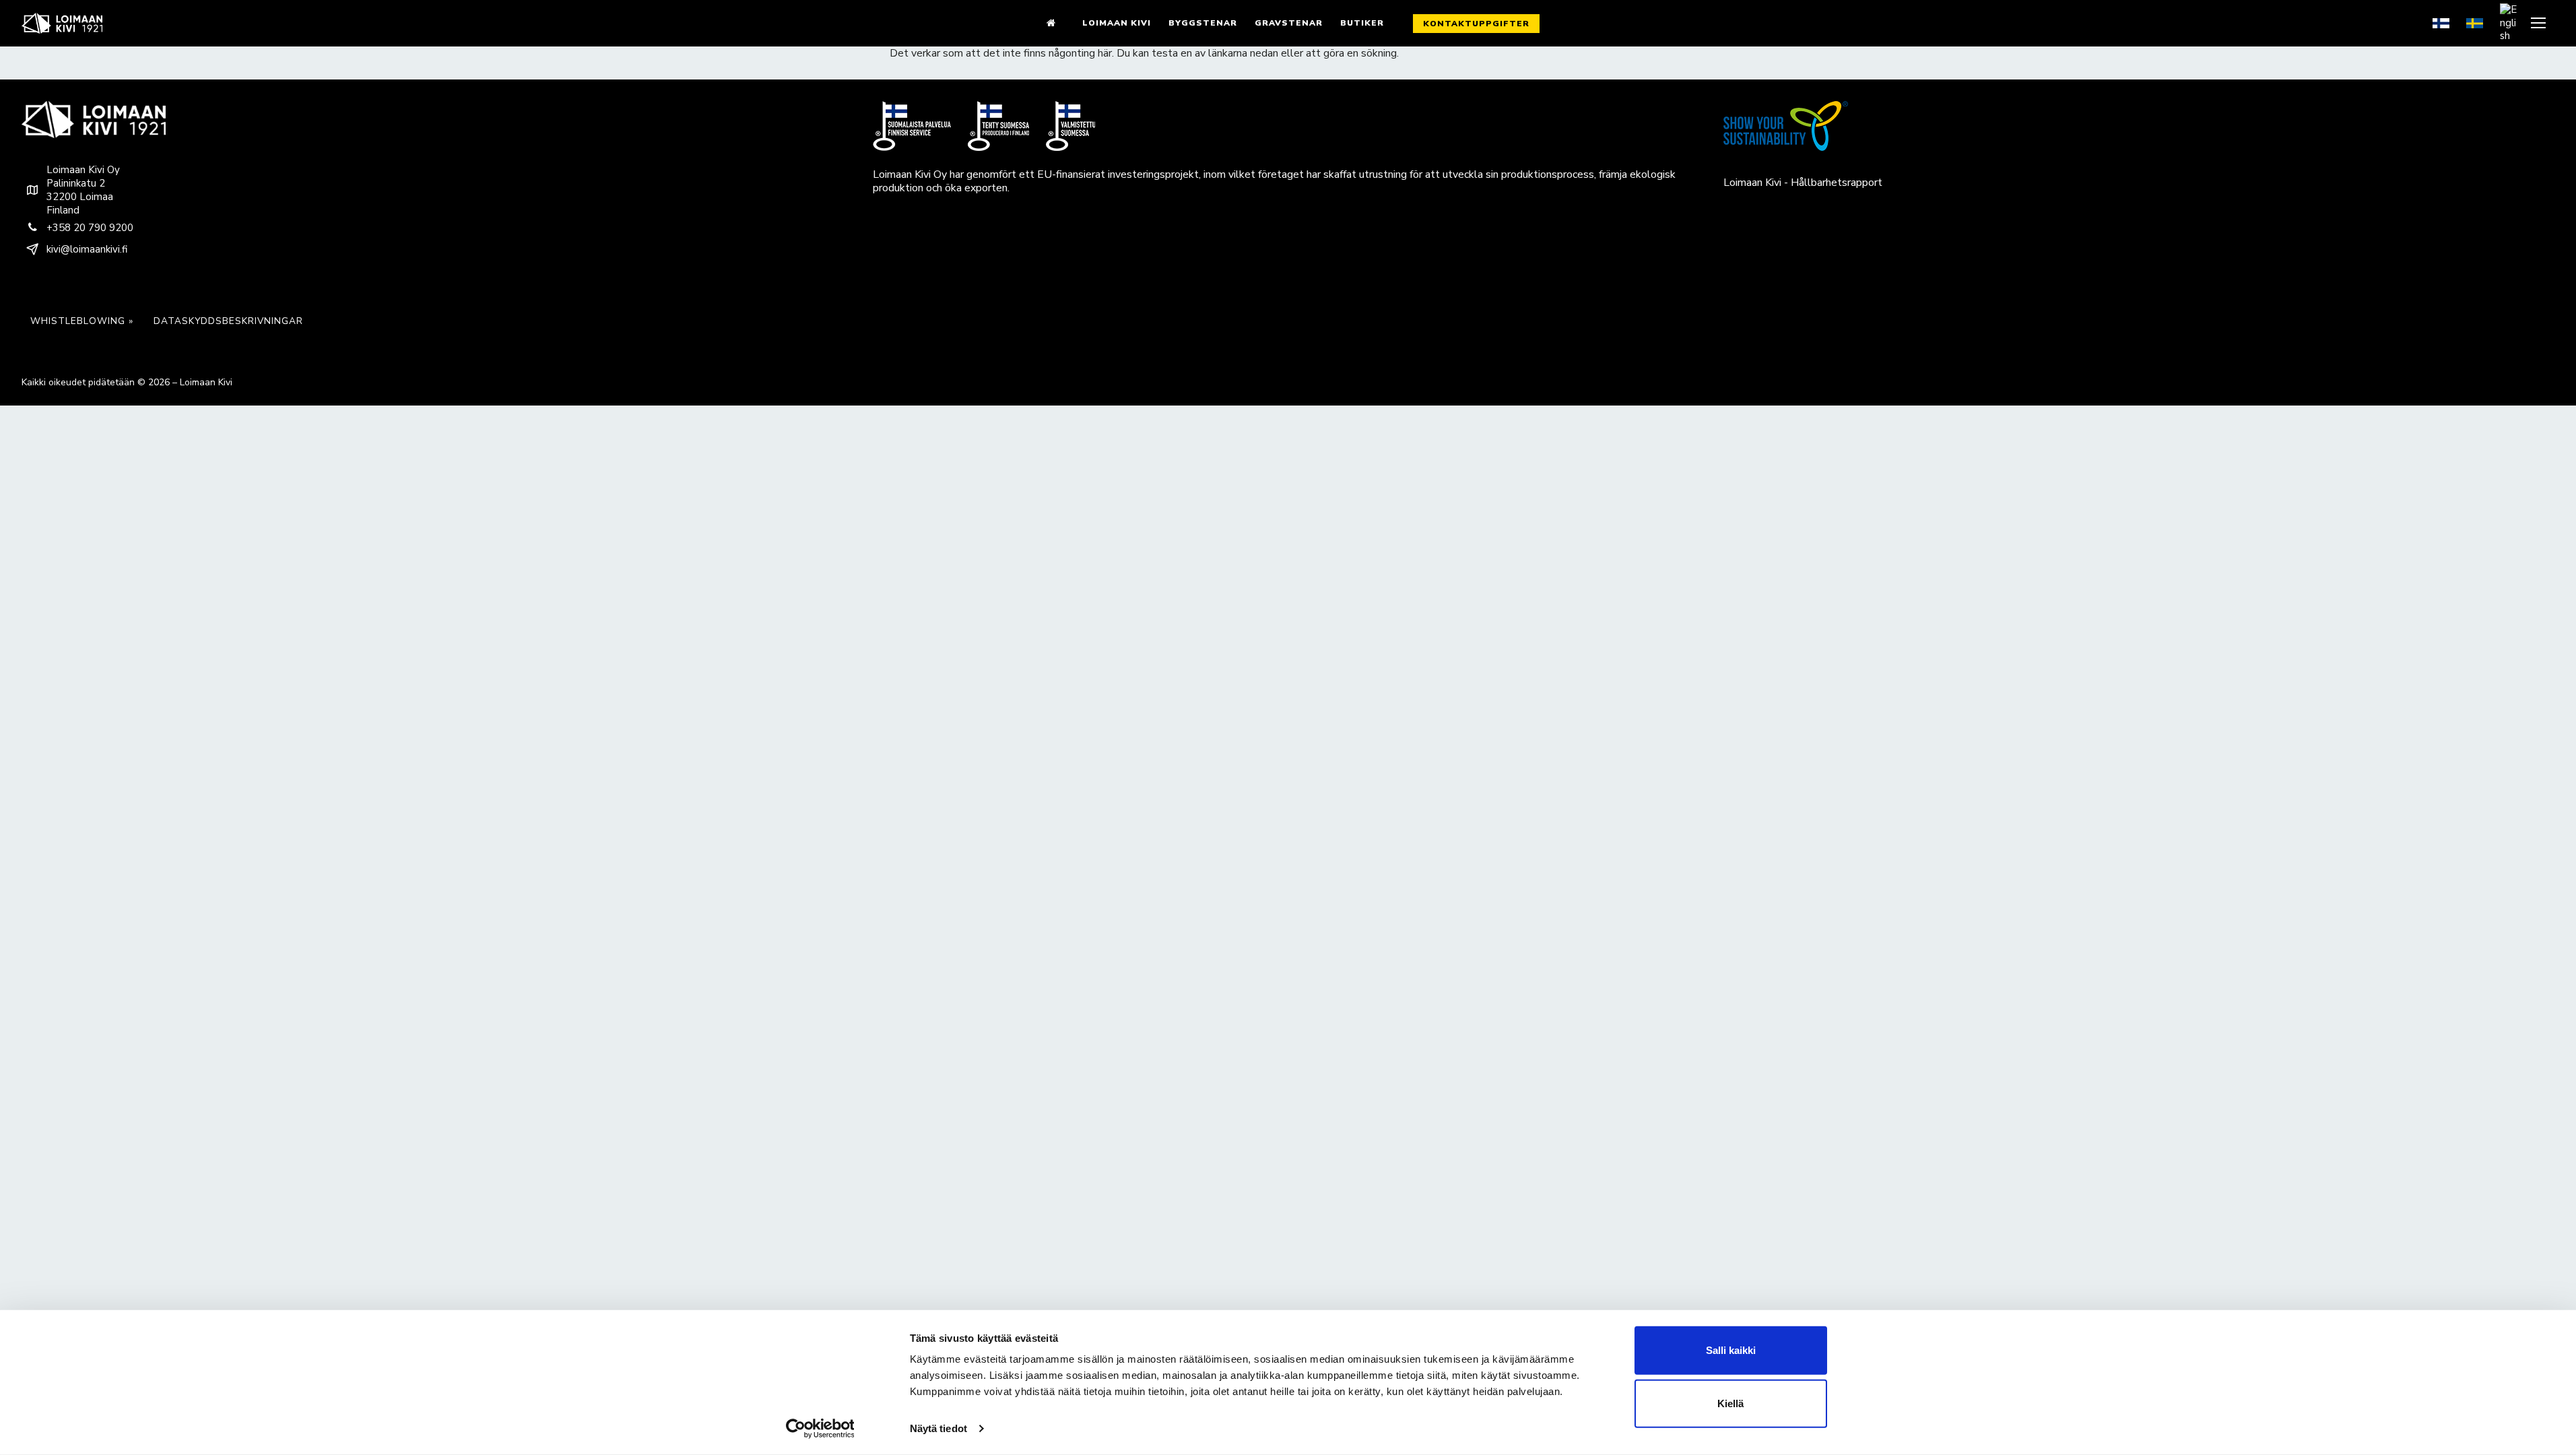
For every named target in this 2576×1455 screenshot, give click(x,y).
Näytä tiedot (938, 1428)
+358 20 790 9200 (90, 228)
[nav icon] (2540, 23)
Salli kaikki (1731, 1350)
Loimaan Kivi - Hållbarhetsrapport (1803, 183)
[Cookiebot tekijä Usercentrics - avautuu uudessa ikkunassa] (820, 1429)
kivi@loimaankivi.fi (87, 249)
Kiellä (1730, 1403)
